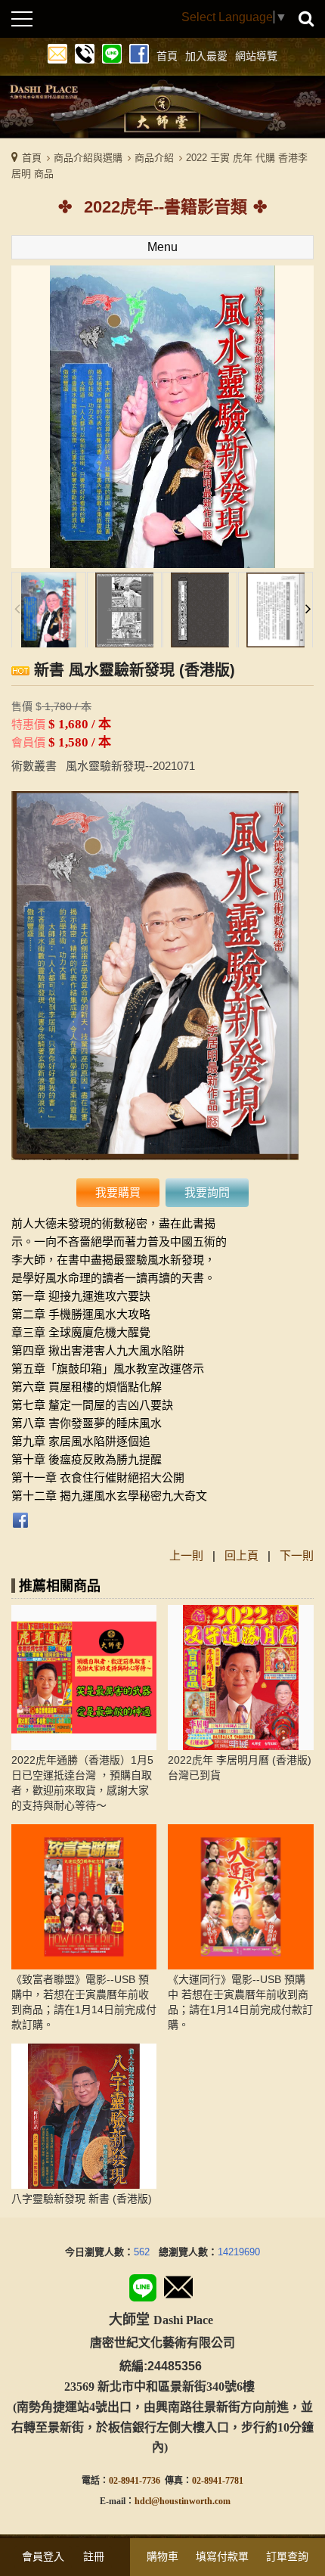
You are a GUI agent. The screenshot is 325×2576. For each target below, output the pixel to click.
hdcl (143, 2501)
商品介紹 (154, 158)
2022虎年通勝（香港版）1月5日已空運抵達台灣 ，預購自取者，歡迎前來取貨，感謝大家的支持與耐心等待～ (82, 1783)
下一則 (297, 1555)
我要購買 (118, 1192)
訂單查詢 (287, 2556)
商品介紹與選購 (88, 158)
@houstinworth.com (191, 2501)
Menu (162, 247)
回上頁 (241, 1555)
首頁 (32, 158)
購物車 (162, 2556)
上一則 (186, 1555)
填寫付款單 (222, 2556)
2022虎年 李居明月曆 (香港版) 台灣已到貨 (240, 1768)
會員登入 (43, 2556)
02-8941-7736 (135, 2481)
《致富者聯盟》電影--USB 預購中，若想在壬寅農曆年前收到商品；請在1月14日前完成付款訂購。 (84, 2002)
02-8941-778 (215, 2481)
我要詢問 (207, 1192)
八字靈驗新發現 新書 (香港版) (82, 2199)
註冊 (94, 2556)
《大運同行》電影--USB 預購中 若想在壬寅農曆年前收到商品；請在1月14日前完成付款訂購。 (240, 2002)
